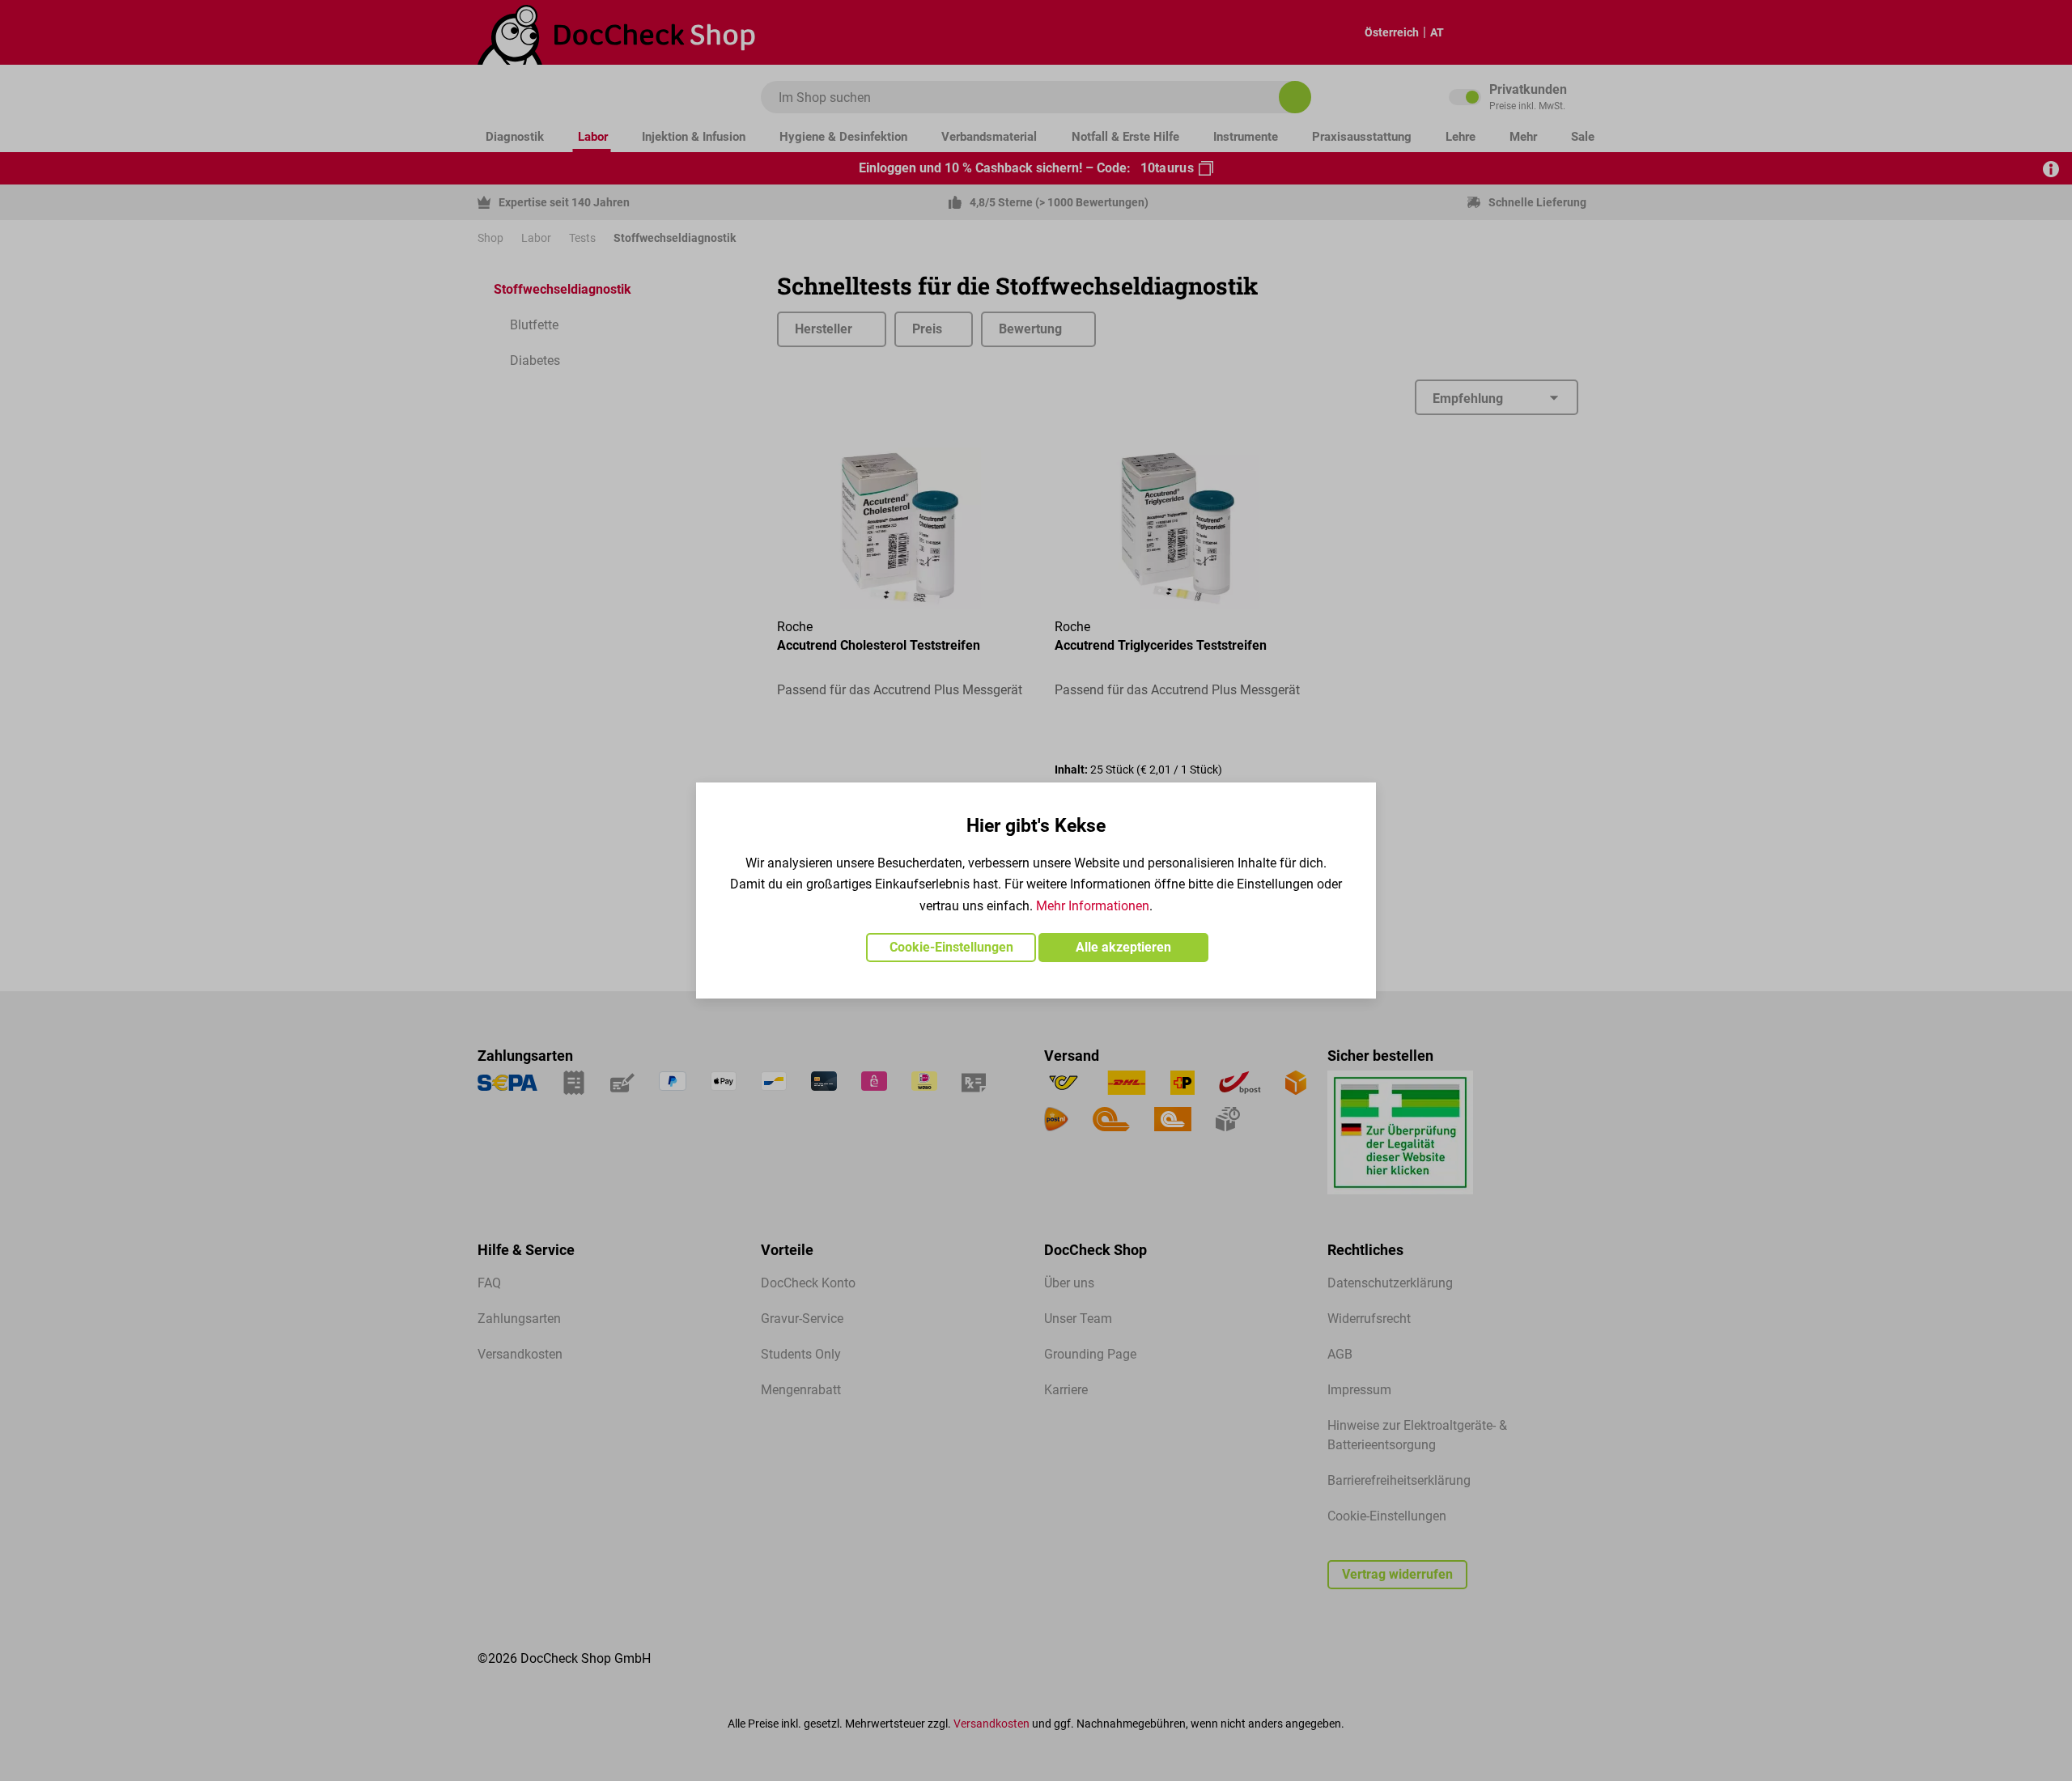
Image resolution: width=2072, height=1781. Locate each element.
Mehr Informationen (1093, 906)
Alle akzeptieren (1123, 947)
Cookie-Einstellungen (951, 947)
